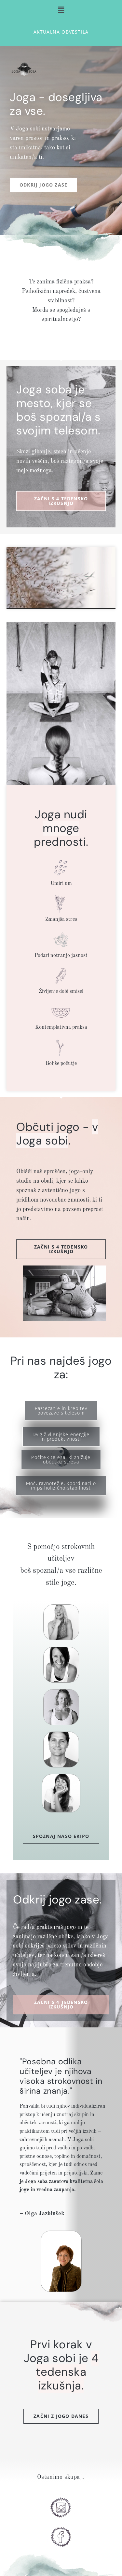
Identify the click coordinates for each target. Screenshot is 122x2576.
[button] (61, 9)
